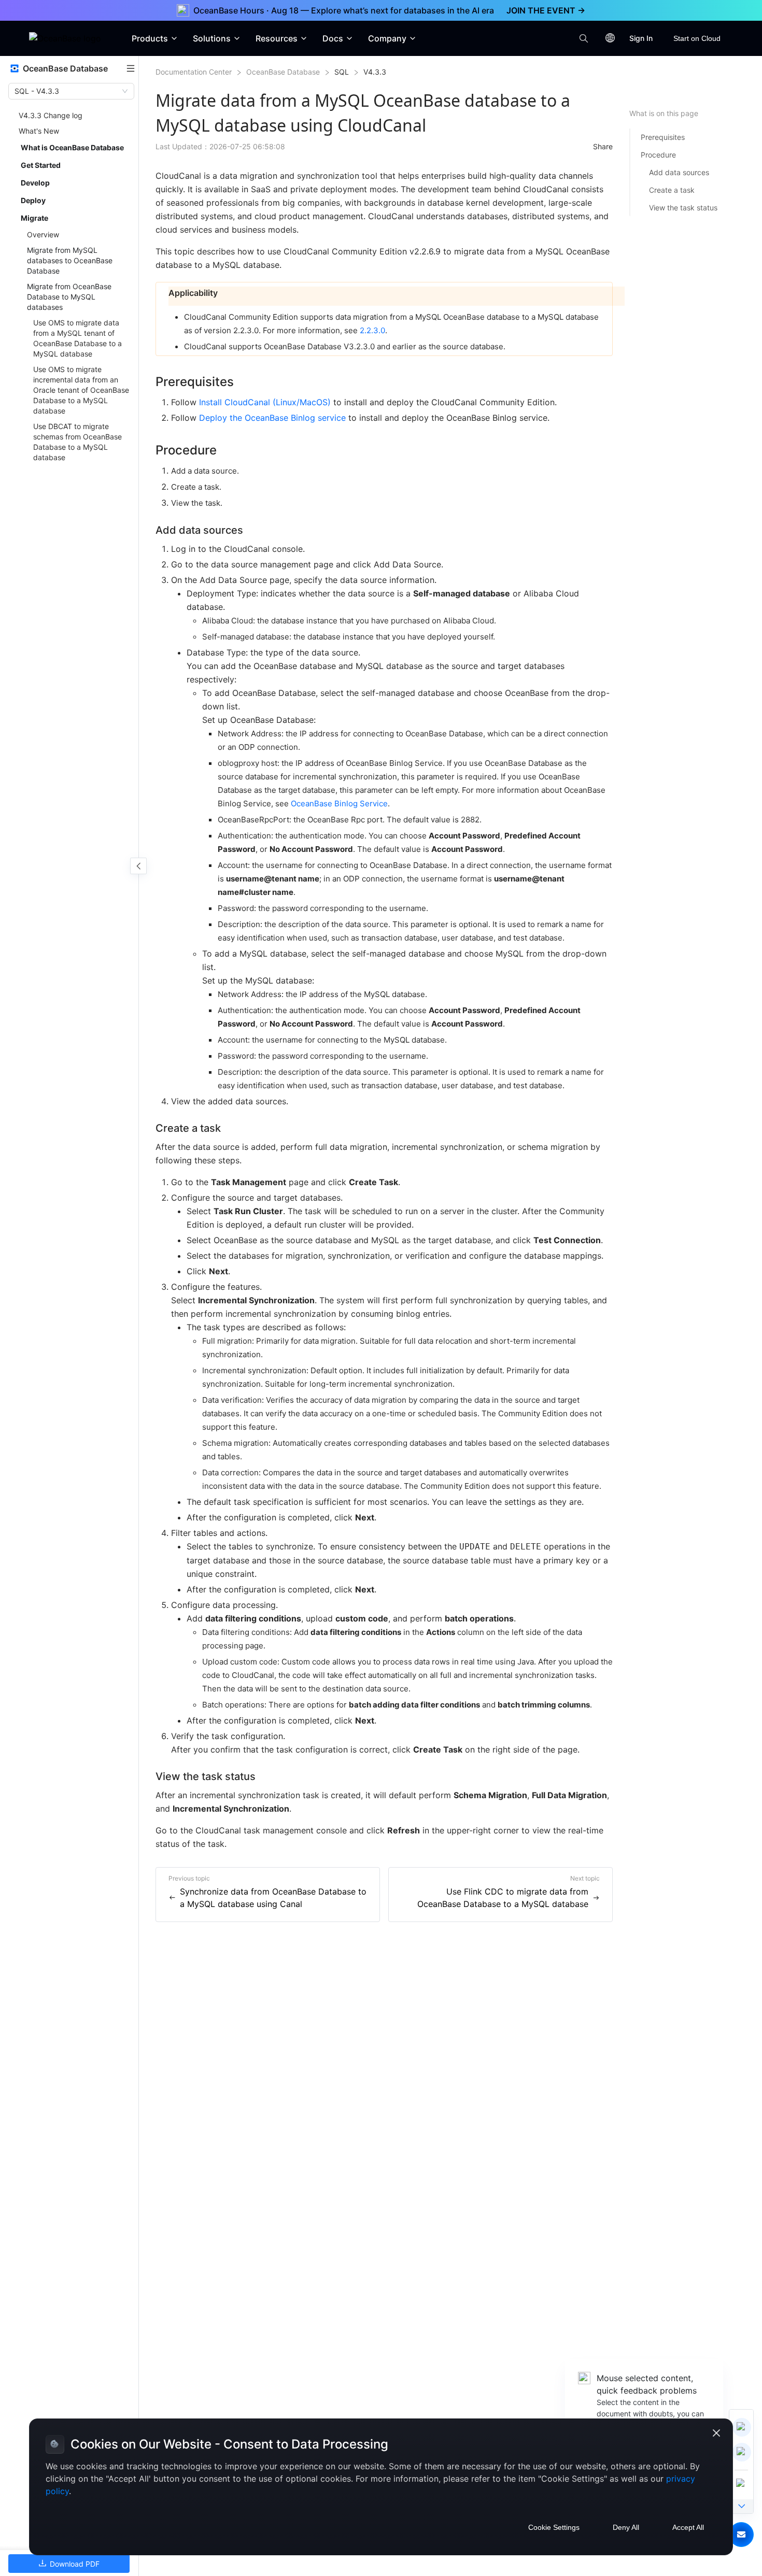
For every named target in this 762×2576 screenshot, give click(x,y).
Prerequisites (663, 137)
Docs (333, 38)
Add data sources (679, 172)
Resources (277, 38)
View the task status (683, 208)
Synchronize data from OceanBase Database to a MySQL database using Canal (273, 1898)
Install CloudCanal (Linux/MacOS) (265, 402)
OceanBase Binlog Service (339, 803)
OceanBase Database (283, 72)
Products (150, 38)
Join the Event (546, 10)
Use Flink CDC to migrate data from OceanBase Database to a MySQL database (503, 1898)
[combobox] (67, 91)
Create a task (672, 190)
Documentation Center (194, 72)
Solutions (212, 38)
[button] (741, 2535)
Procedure (658, 155)
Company (387, 38)
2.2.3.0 (372, 330)
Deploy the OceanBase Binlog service (272, 418)
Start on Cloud (697, 38)
